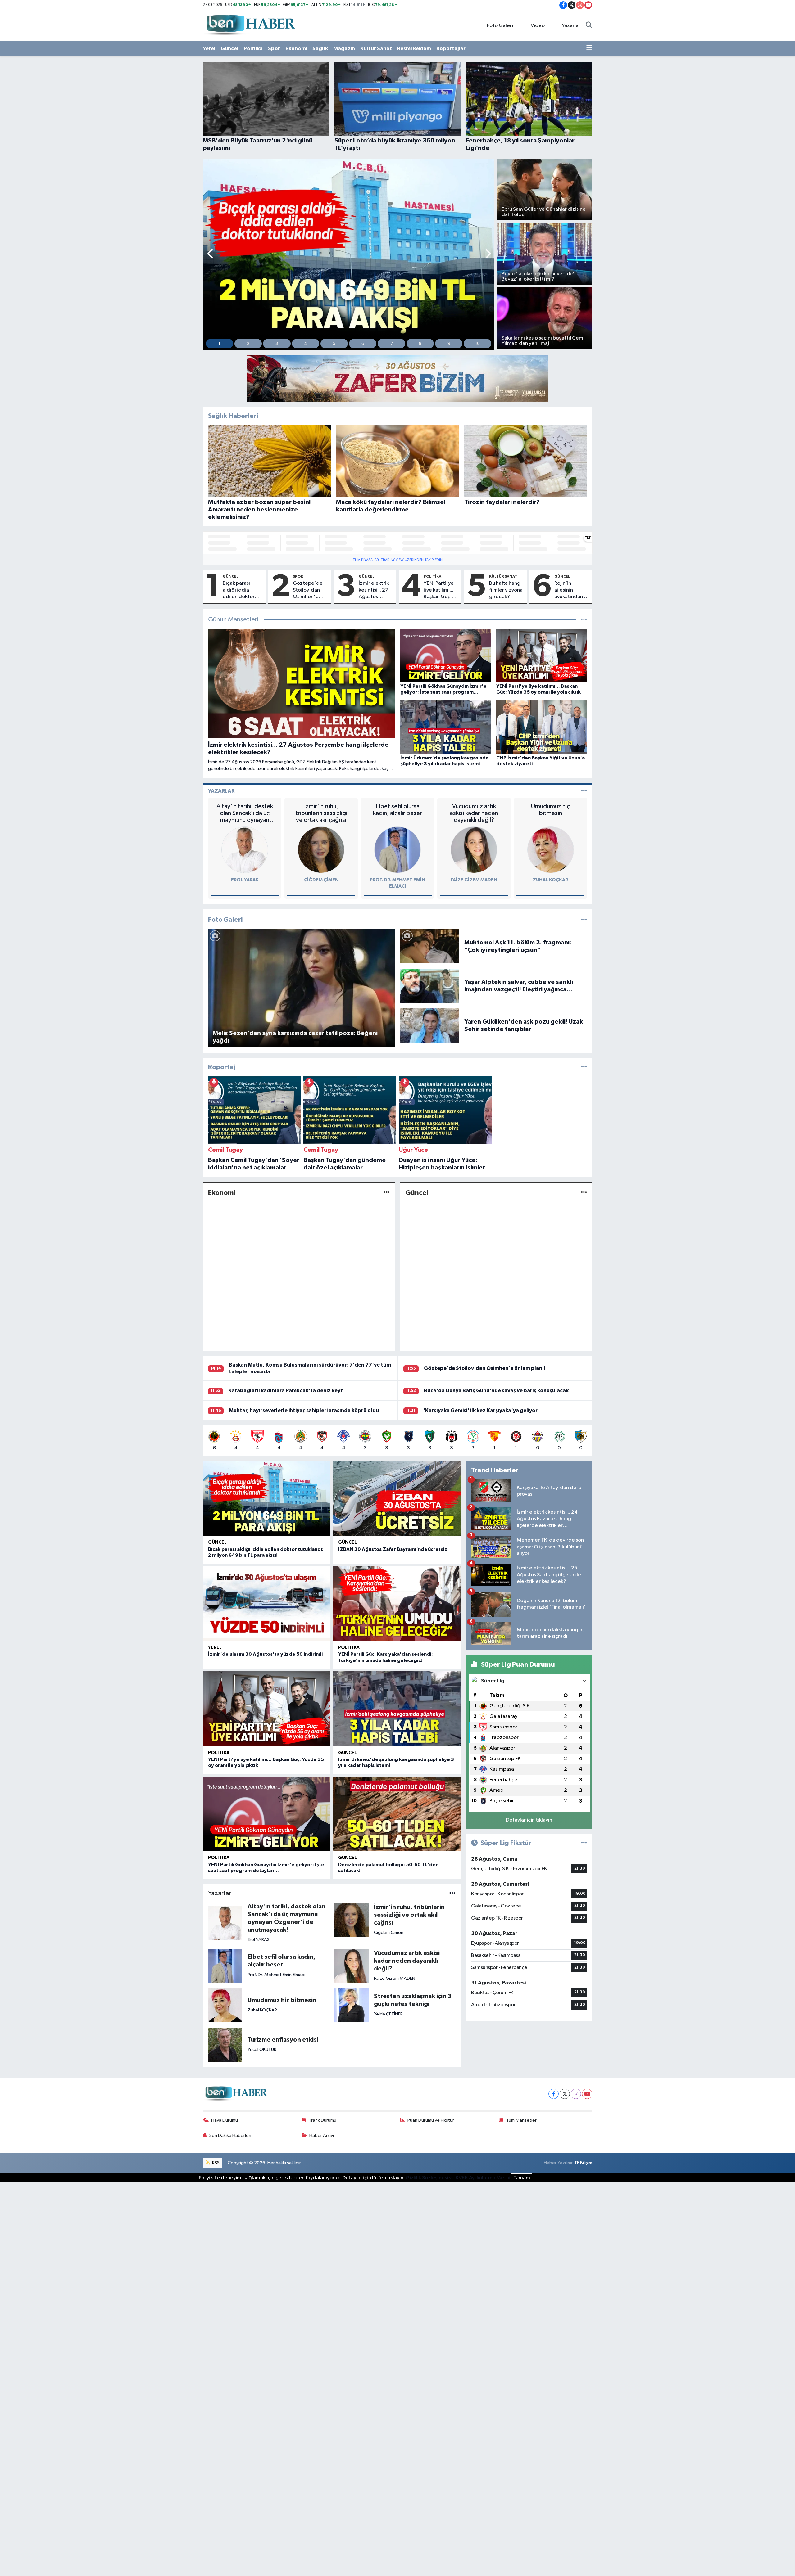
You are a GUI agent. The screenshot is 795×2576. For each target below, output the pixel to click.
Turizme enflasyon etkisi (283, 2040)
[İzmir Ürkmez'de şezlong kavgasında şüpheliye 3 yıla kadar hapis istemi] (397, 1709)
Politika (253, 49)
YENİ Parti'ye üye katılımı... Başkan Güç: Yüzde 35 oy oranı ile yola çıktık (439, 590)
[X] (565, 2094)
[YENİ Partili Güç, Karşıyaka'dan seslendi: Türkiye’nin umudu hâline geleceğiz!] (397, 1604)
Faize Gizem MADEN (474, 880)
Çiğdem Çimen (321, 880)
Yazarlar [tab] (221, 791)
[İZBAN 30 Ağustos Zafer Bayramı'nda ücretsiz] (397, 1499)
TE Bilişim (583, 2163)
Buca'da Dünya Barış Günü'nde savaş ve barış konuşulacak (496, 1391)
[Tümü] (584, 1067)
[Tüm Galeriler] (584, 920)
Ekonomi (296, 49)
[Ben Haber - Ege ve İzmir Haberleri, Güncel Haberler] (250, 25)
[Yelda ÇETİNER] (352, 2005)
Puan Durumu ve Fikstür (431, 2120)
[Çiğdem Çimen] (321, 850)
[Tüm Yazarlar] (584, 791)
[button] (211, 254)
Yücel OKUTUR (262, 2049)
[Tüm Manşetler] (584, 620)
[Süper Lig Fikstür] (584, 1843)
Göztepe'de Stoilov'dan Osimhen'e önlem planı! (308, 590)
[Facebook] (554, 2094)
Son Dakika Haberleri (230, 2135)
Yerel (209, 49)
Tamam (522, 2178)
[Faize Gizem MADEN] (474, 850)
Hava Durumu (225, 2120)
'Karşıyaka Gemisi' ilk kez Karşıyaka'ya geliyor (480, 1410)
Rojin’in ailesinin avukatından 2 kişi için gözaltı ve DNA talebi (571, 590)
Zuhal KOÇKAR (550, 880)
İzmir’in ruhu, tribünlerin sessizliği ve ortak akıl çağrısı (321, 813)
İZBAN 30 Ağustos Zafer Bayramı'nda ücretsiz (393, 1549)
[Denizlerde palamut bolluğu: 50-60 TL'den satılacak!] (397, 1814)
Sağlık (320, 49)
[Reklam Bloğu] (397, 378)
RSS (215, 2163)
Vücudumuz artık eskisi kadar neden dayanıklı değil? (474, 813)
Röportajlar (451, 49)
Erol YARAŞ (245, 880)
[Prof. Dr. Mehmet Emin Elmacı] (397, 850)
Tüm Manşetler (521, 2120)
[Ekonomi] (387, 1193)
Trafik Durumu (323, 2120)
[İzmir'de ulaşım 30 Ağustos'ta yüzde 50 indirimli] (267, 1604)
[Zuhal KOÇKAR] (551, 850)
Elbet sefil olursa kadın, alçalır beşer (397, 810)
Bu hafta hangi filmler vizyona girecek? (506, 590)
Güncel (230, 49)
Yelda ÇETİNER (388, 2014)
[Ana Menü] (589, 49)
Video (538, 26)
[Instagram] (576, 2094)
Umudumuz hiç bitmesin (550, 810)
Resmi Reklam (414, 49)
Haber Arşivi (322, 2135)
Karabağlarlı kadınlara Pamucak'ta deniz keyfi (286, 1391)
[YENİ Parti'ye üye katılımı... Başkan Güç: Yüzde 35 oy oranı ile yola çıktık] (267, 1709)
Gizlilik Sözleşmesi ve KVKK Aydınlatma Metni (458, 2178)
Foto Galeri (500, 26)
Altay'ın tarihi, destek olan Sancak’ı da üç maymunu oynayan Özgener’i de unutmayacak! (245, 813)
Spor (274, 49)
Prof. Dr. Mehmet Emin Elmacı (276, 1975)
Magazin (344, 49)
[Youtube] (587, 2094)
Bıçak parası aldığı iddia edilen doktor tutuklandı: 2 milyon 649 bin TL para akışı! (240, 590)
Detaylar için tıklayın (529, 1820)
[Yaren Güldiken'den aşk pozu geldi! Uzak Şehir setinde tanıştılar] (430, 1025)
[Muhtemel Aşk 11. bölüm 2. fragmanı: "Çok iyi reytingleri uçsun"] (430, 946)
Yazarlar (571, 26)
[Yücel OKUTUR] (225, 2045)
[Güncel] (584, 1193)
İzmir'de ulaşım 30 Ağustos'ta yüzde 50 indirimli (265, 1654)
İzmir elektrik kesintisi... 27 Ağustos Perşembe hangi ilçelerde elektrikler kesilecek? (374, 590)
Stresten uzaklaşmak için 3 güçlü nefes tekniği (413, 2000)
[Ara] (589, 26)
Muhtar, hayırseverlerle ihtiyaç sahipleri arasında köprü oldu (304, 1410)
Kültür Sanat (376, 49)
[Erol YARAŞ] (245, 850)
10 (477, 344)
